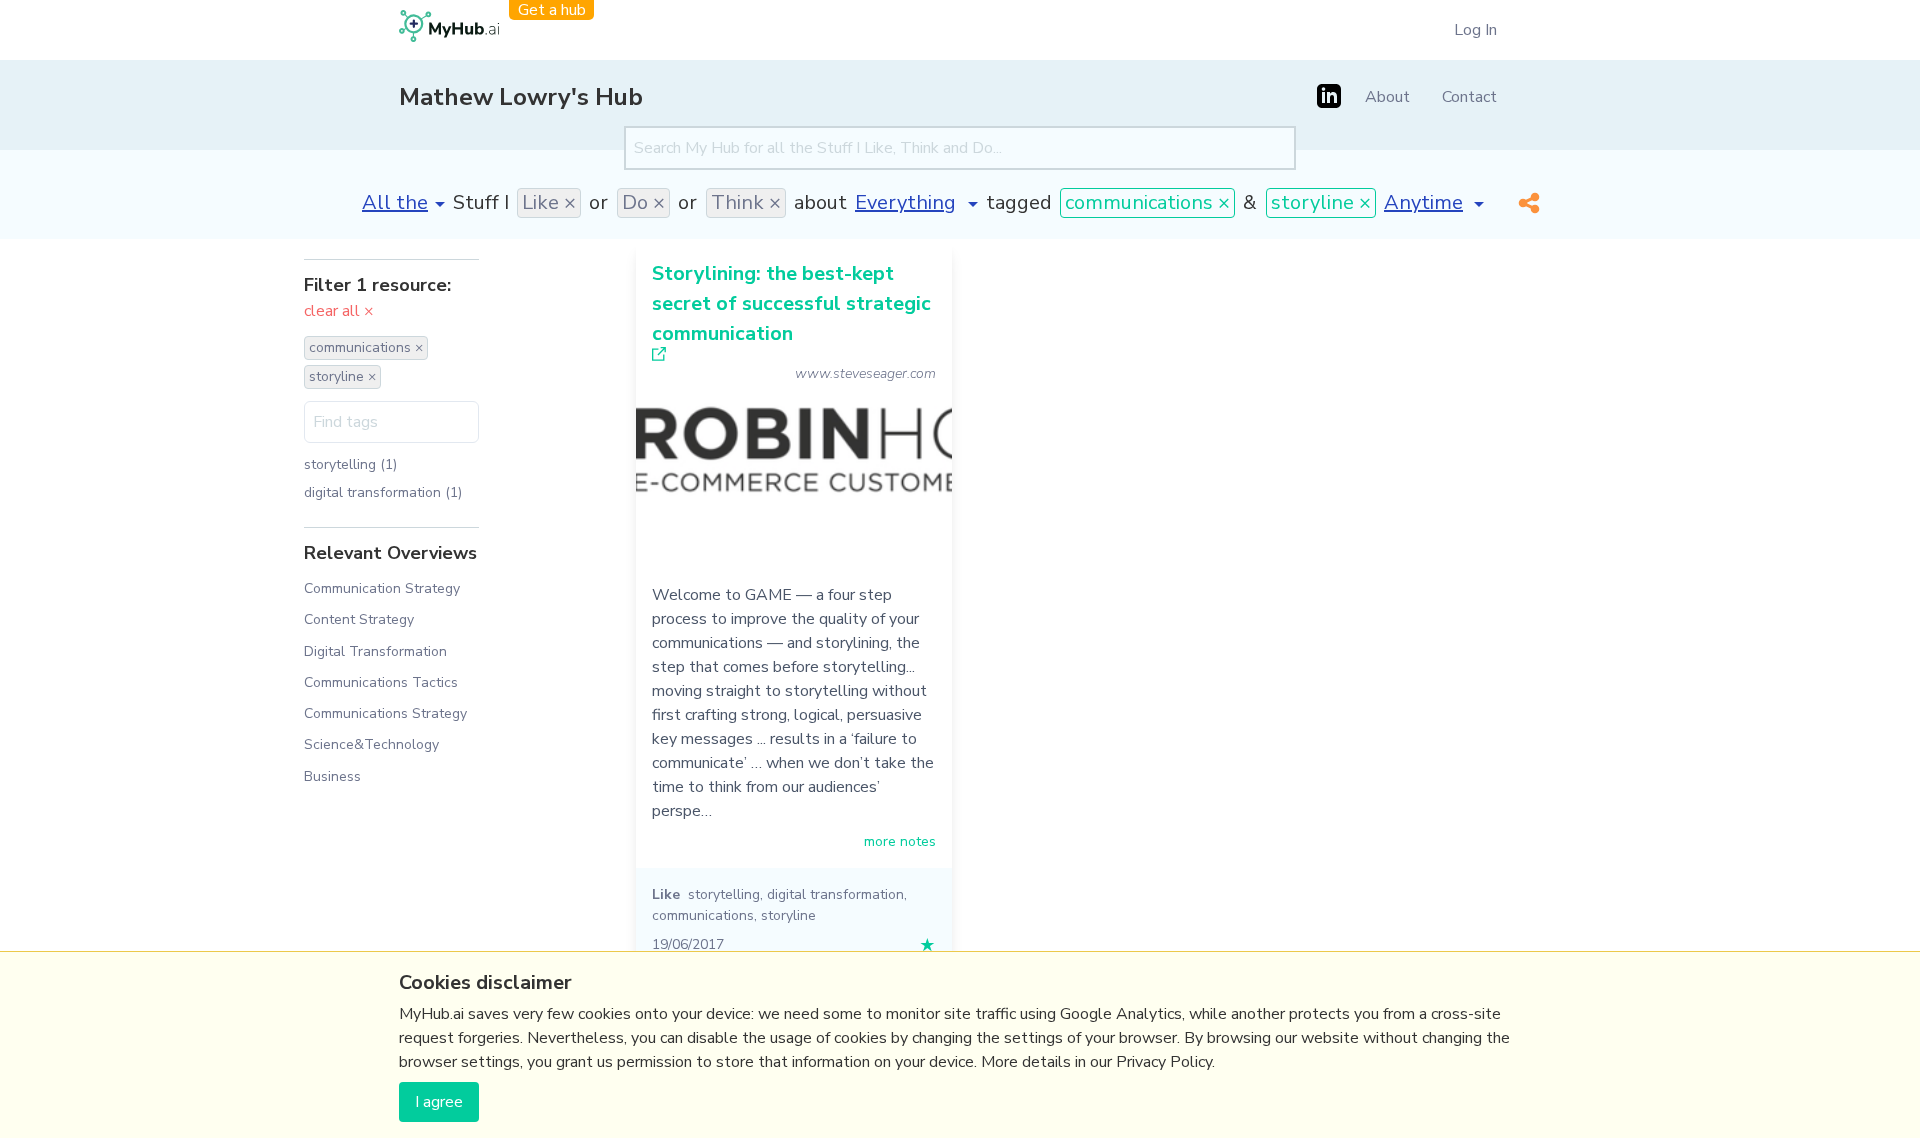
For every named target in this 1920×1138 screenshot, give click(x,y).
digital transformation (835, 894)
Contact (1469, 97)
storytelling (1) (350, 464)
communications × (1147, 202)
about (820, 202)
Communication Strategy (382, 588)
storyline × (1321, 202)
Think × (746, 202)
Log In (1475, 30)
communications (703, 915)
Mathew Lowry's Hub (521, 97)
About (1387, 97)
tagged (1019, 202)
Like (666, 894)
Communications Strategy (385, 713)
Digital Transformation (375, 651)
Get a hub (552, 10)
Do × (643, 202)
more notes (900, 841)
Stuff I (481, 202)
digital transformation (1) (383, 492)
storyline (788, 915)
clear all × (339, 311)
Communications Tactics (381, 682)
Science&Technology (371, 744)
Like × (549, 202)
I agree (439, 1102)
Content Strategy (359, 619)
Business (332, 776)
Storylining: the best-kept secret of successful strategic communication (791, 303)
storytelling (724, 894)
